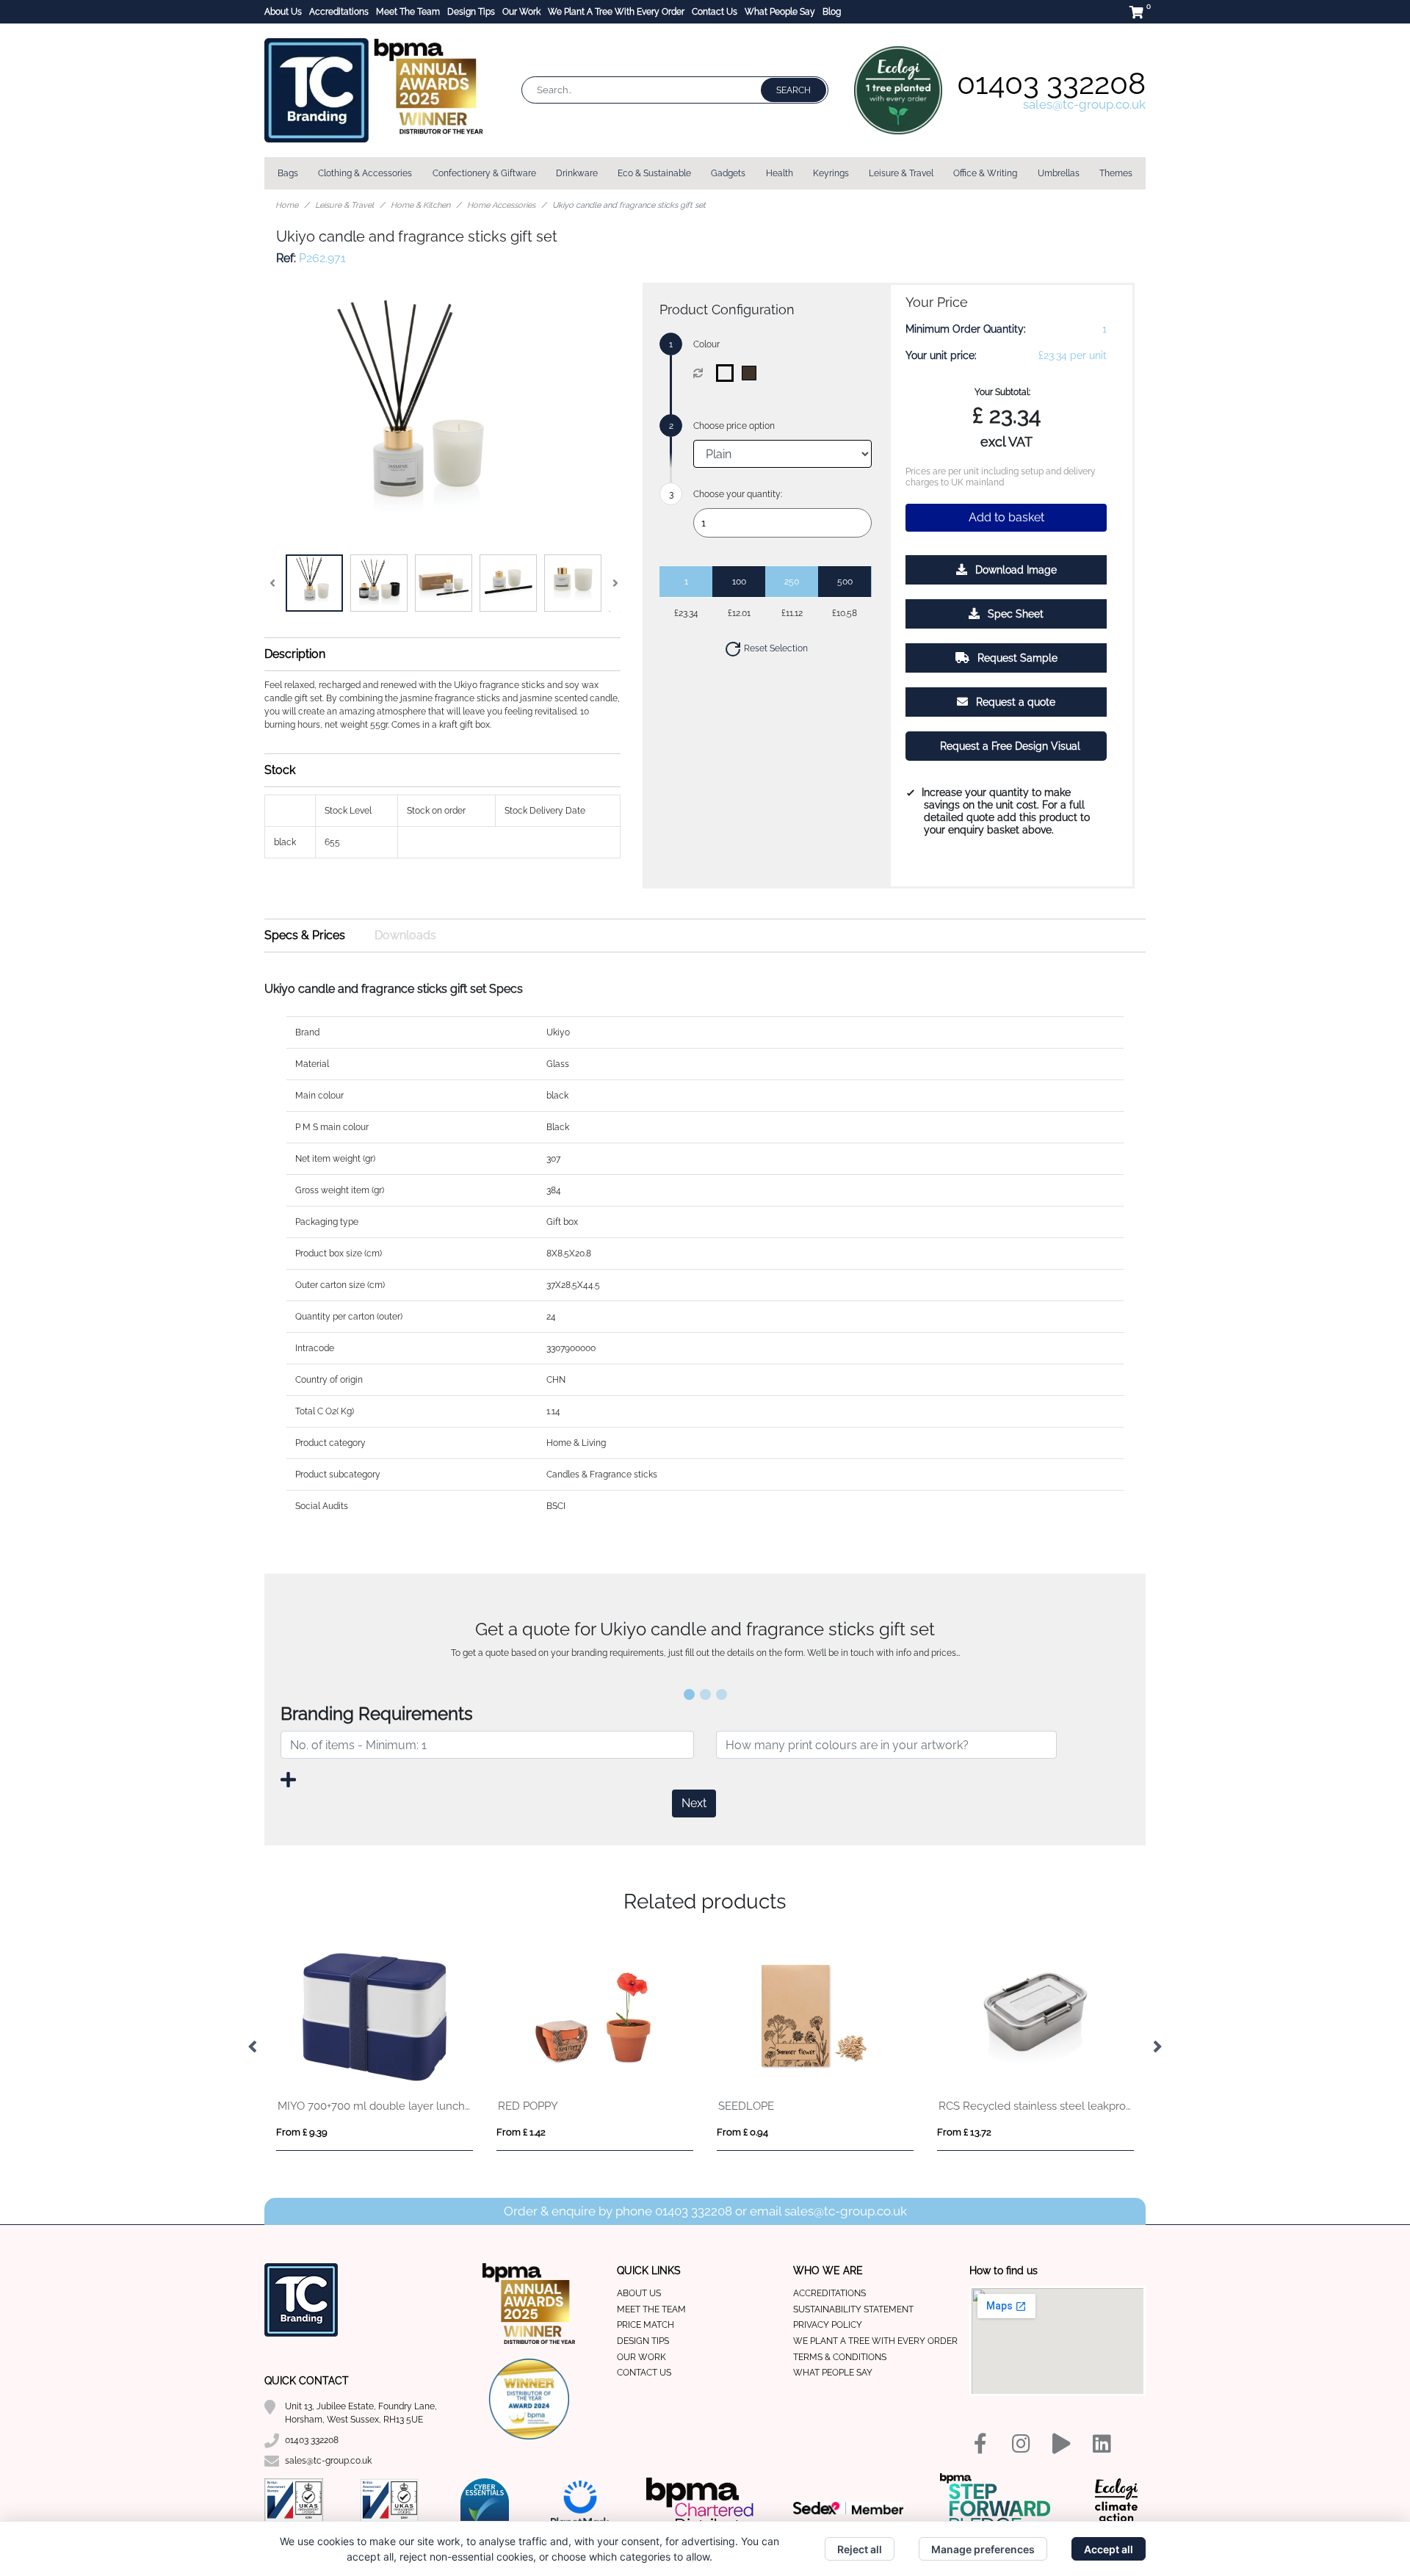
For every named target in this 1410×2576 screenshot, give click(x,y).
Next (694, 1803)
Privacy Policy (828, 2325)
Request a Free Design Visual (1009, 746)
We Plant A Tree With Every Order (616, 12)
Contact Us (715, 12)
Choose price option (734, 426)
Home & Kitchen (420, 205)
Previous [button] (253, 2047)
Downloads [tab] (405, 935)
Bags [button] (288, 173)
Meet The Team (408, 12)
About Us (283, 12)
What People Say (780, 12)
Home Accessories (501, 205)
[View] (314, 583)
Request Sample (1016, 658)
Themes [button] (1116, 173)
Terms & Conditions (840, 2357)
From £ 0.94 (742, 2132)
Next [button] (1157, 2047)
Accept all (1109, 2549)
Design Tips (471, 12)
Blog (832, 12)
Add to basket (1006, 517)
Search (793, 90)
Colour (706, 344)
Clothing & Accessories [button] (365, 173)
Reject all (860, 2549)
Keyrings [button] (831, 173)
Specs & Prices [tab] (305, 935)
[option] (375, 2048)
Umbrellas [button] (1059, 173)
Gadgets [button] (728, 173)
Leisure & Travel (344, 205)
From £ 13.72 (964, 2132)
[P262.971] (752, 373)
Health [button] (780, 173)
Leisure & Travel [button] (901, 173)
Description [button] (295, 654)
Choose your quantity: (738, 494)
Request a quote (1014, 702)
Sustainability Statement (853, 2309)
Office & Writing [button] (985, 173)
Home (287, 205)
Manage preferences (983, 2549)
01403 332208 (1051, 83)
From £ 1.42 (521, 2132)
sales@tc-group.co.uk (1084, 104)
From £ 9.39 (302, 2132)
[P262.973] (728, 373)
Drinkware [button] (577, 173)
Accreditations (339, 12)
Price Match (646, 2325)
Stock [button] (280, 770)
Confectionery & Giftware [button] (484, 173)
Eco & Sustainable (654, 173)
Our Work (521, 12)
